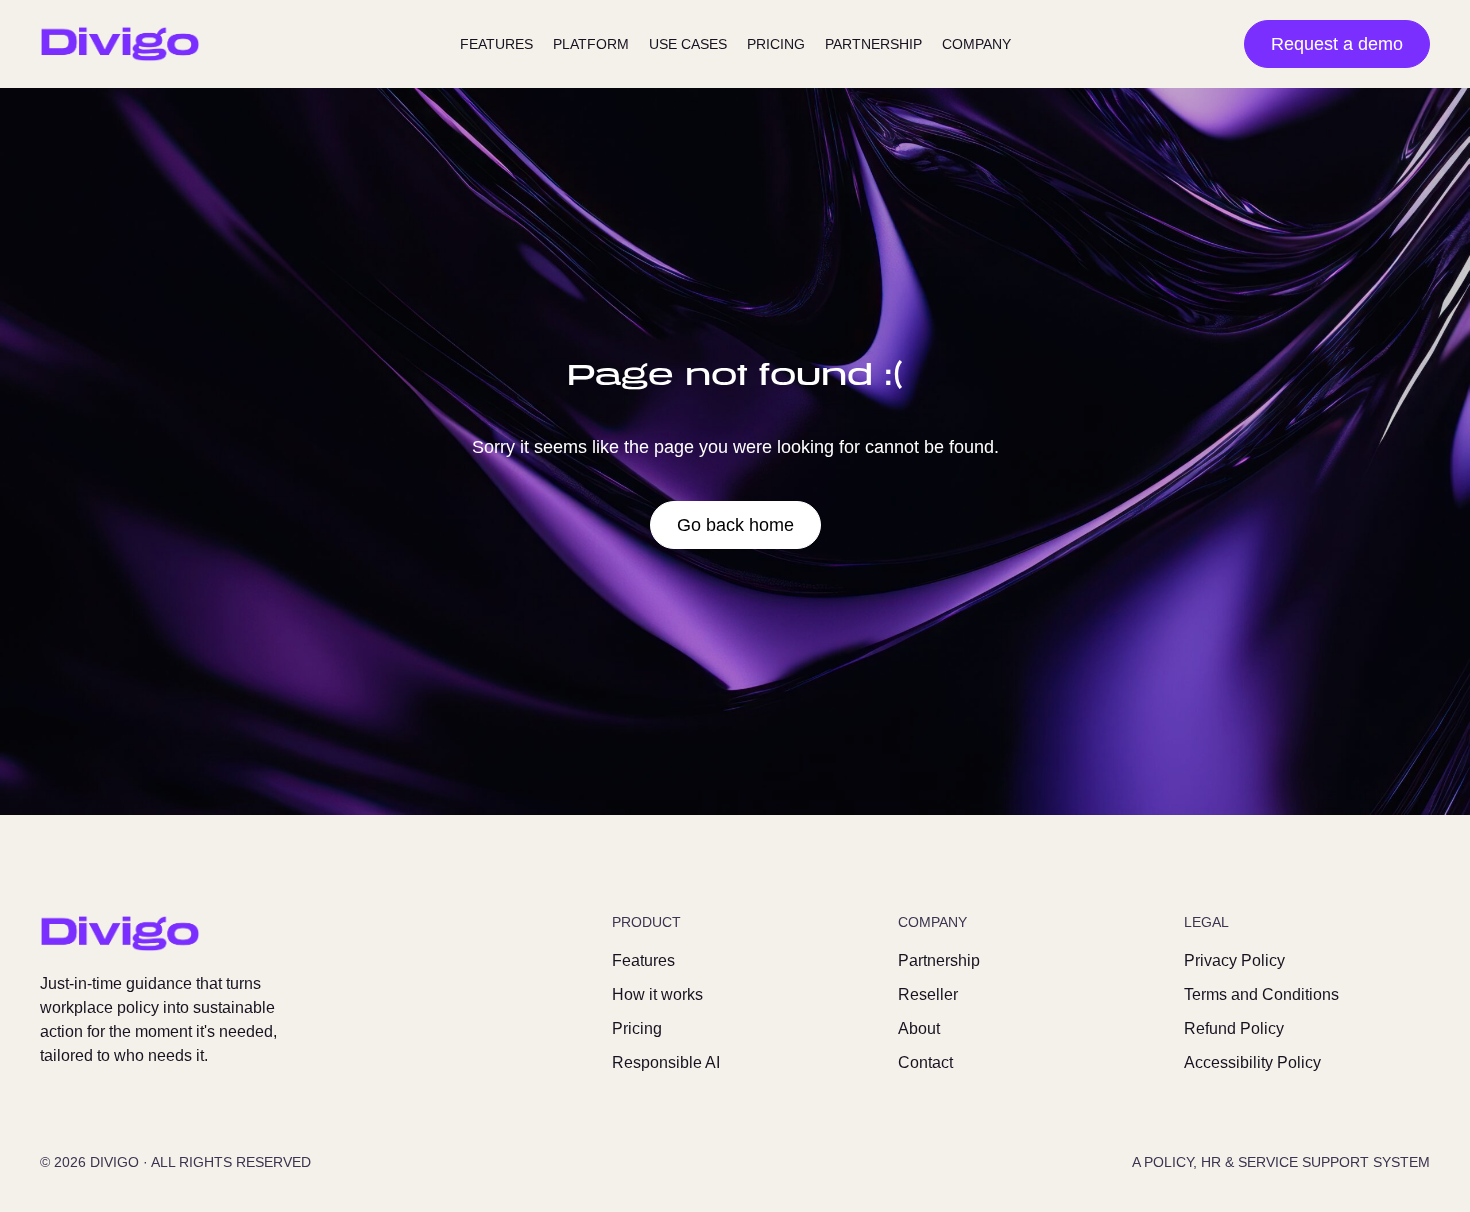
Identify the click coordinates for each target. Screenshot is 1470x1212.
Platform (591, 44)
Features (496, 44)
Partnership (873, 44)
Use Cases (688, 44)
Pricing (776, 44)
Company (976, 44)
